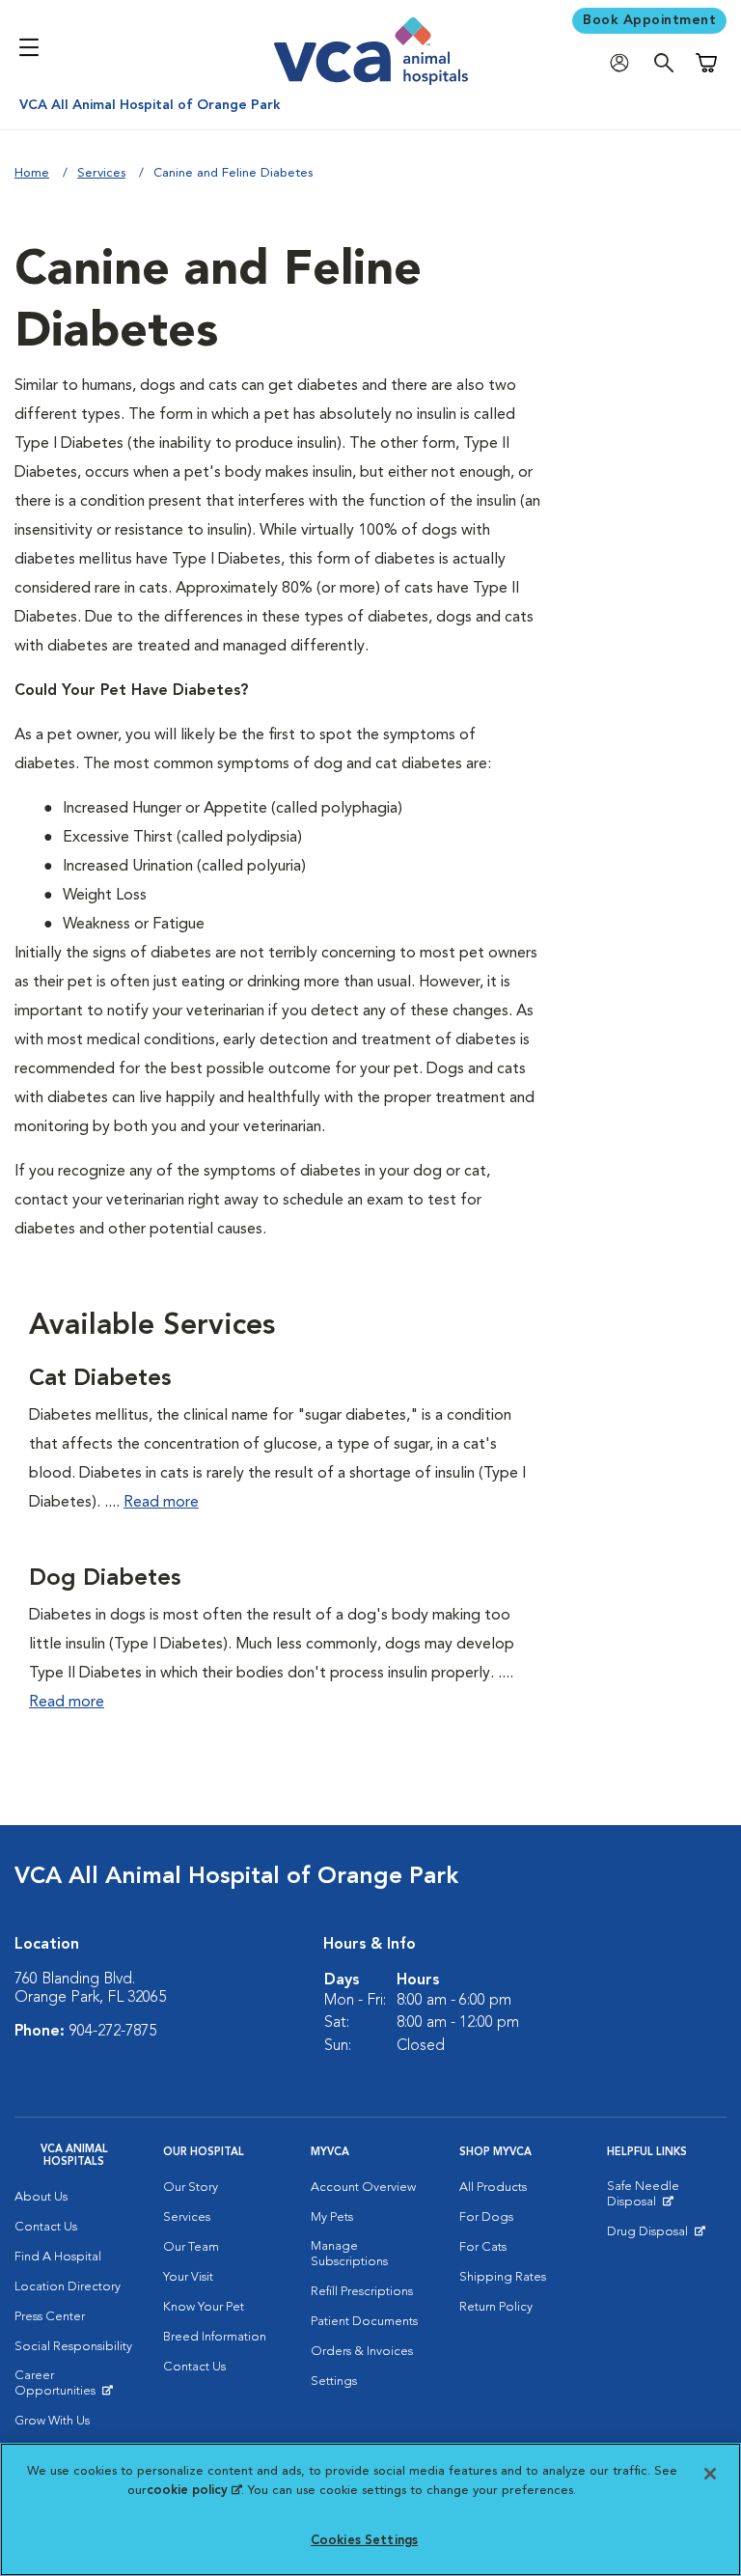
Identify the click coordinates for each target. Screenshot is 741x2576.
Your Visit (188, 2277)
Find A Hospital (58, 2257)
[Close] (710, 2474)
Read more (161, 1503)
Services (101, 173)
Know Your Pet (204, 2307)
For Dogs (486, 2217)
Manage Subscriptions (349, 2254)
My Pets (332, 2217)
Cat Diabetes (100, 1379)
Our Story (191, 2188)
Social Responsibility (73, 2347)
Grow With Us (52, 2421)
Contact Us (46, 2227)
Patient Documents (364, 2322)
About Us (41, 2197)
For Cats (483, 2247)
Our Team (191, 2247)
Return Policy (496, 2307)
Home (32, 173)
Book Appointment (649, 20)
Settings (334, 2382)
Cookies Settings (364, 2541)
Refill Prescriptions (362, 2292)
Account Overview (363, 2188)
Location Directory (68, 2287)
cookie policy (194, 2491)
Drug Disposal (656, 2236)
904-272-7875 (113, 2032)
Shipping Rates (503, 2277)
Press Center (50, 2317)
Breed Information (215, 2337)
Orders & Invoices (362, 2352)
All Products (493, 2188)
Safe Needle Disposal (667, 2199)
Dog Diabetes (105, 1579)
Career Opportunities (74, 2388)
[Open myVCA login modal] (624, 63)
